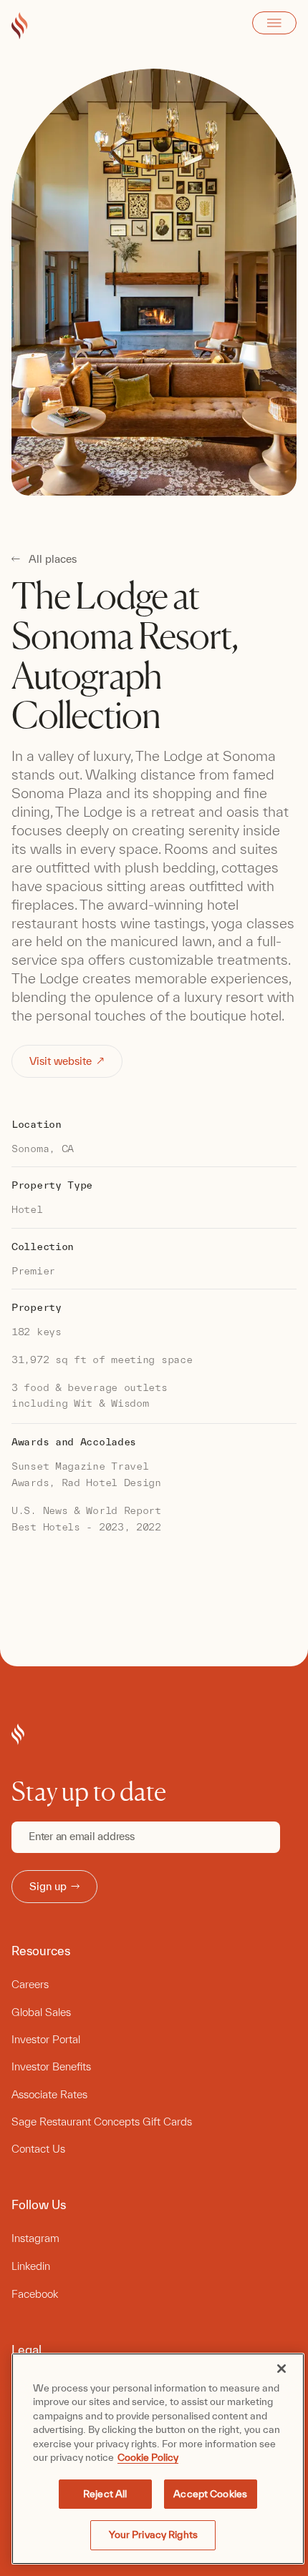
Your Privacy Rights (153, 2535)
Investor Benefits (51, 2066)
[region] (158, 2459)
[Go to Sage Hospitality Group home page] (20, 26)
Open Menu (274, 23)
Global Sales (41, 2012)
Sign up (48, 1886)
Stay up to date (89, 1791)
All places (53, 559)
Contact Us (38, 2149)
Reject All (105, 2494)
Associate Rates (49, 2094)
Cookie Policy (148, 2457)
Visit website (61, 1061)
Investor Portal (46, 2039)
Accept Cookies (210, 2494)
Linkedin (31, 2266)
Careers (30, 1984)
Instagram (35, 2238)
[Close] (281, 2369)
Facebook (35, 2294)
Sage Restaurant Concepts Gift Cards (102, 2122)
